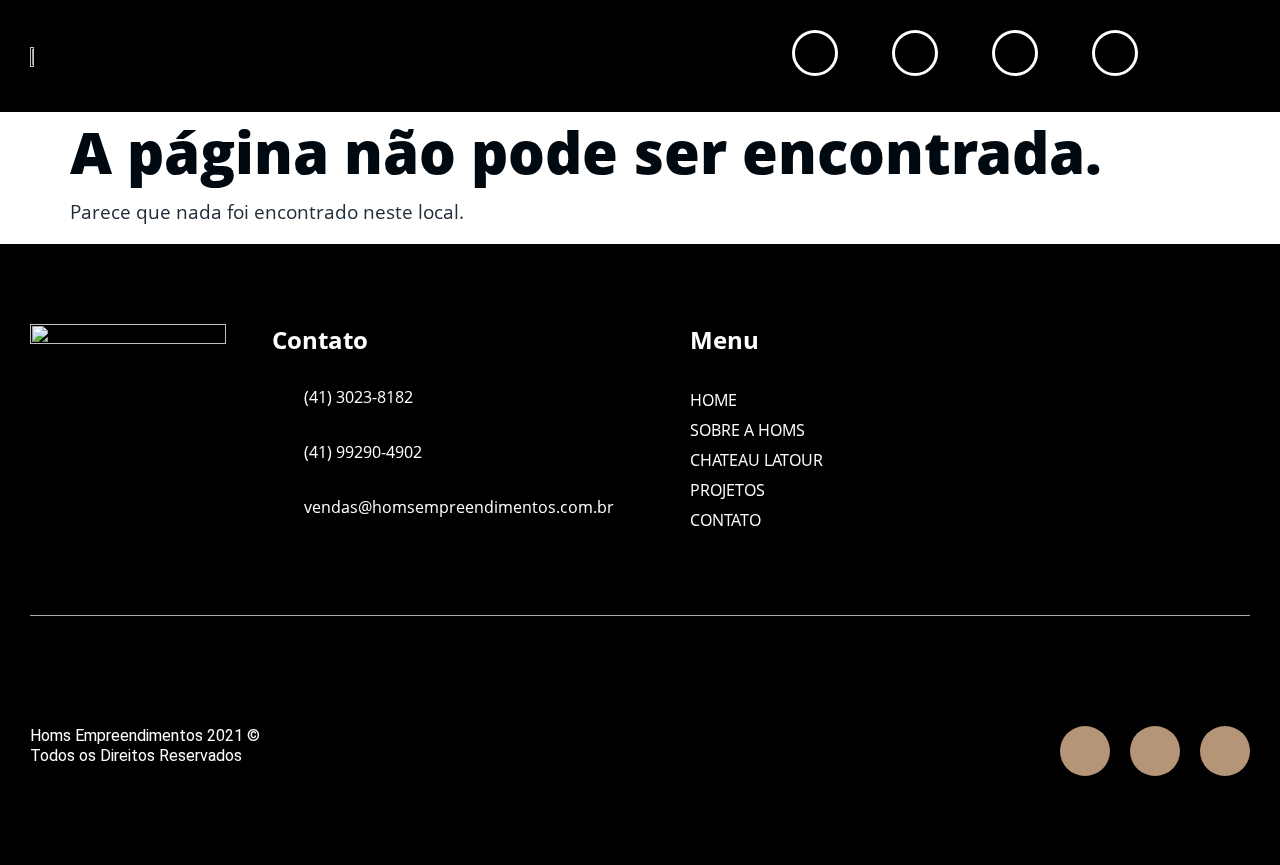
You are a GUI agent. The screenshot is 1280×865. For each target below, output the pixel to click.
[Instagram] (1155, 751)
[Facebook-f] (1085, 751)
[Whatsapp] (1225, 751)
